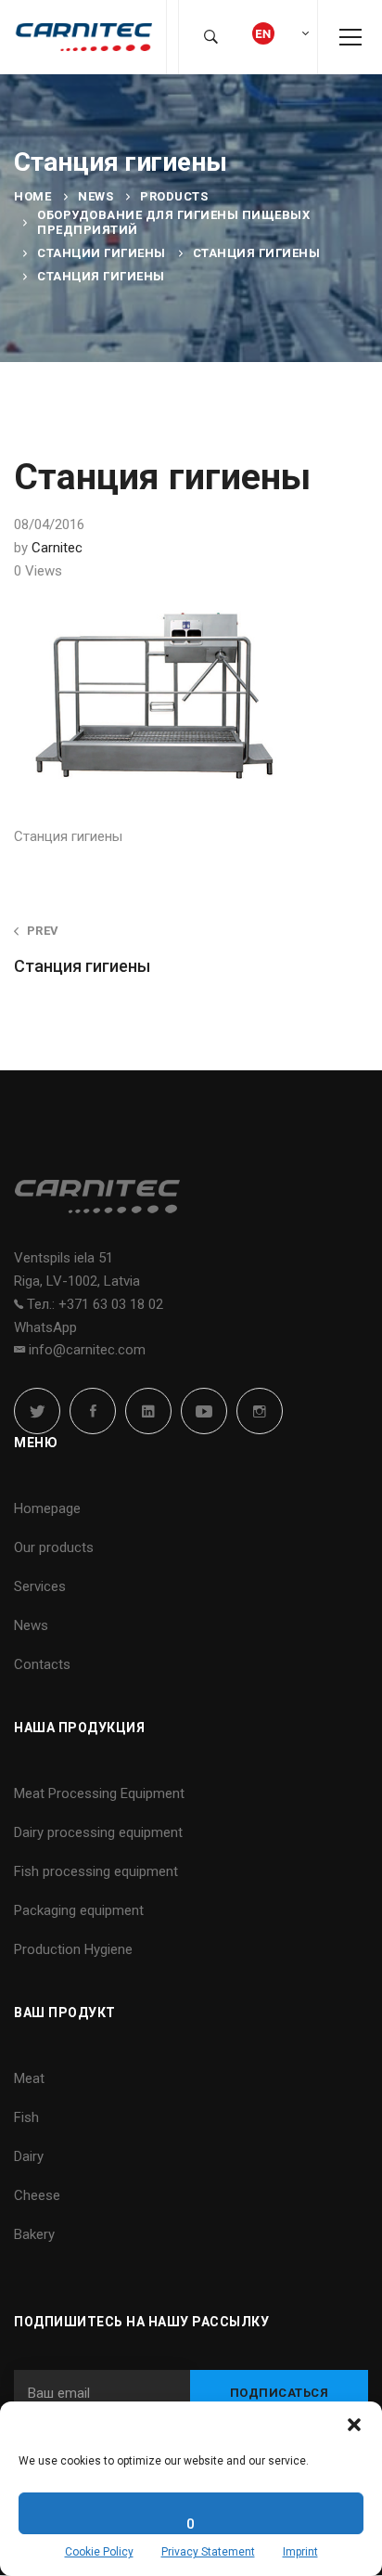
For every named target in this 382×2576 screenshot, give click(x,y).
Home (32, 196)
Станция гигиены (257, 253)
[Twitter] (37, 1411)
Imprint (300, 2552)
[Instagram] (260, 1411)
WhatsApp (45, 1327)
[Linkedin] (148, 1411)
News (95, 196)
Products (174, 196)
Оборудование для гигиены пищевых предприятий (173, 222)
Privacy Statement (208, 2552)
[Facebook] (93, 1411)
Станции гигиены (102, 253)
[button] (354, 2425)
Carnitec (57, 548)
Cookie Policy (99, 2552)
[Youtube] (204, 1411)
